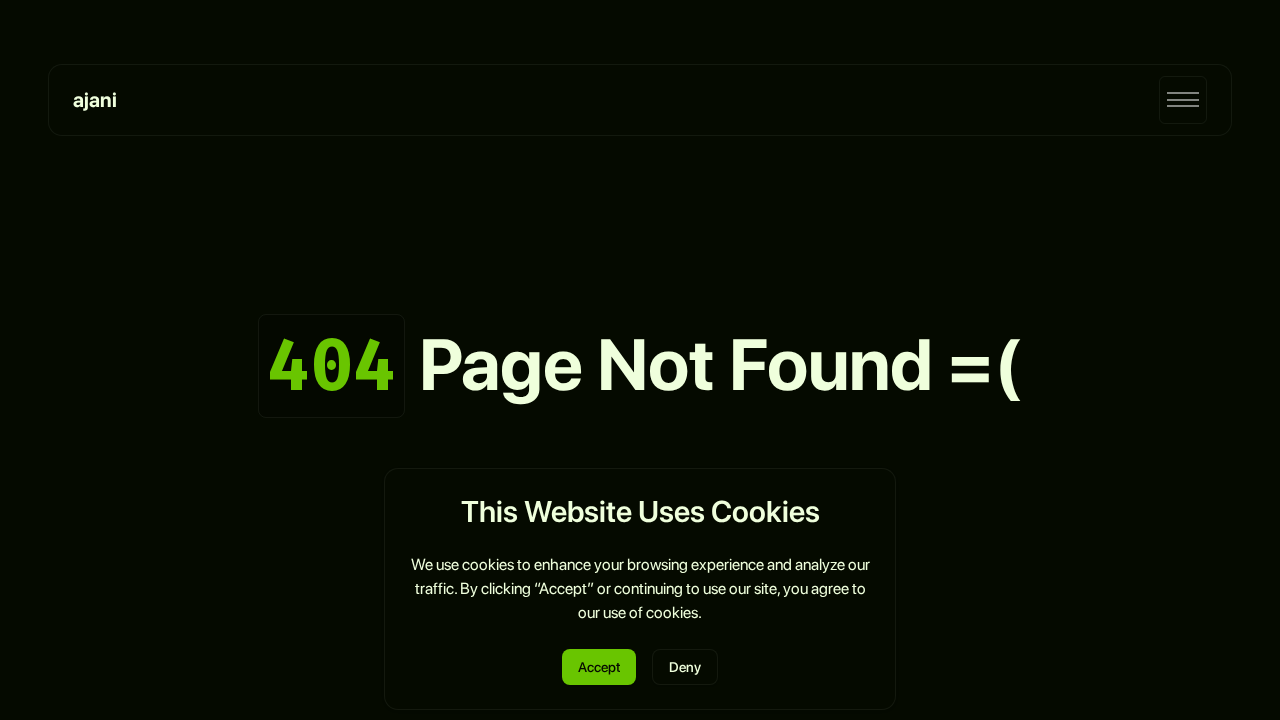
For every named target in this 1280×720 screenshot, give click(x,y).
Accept (599, 667)
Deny (685, 667)
